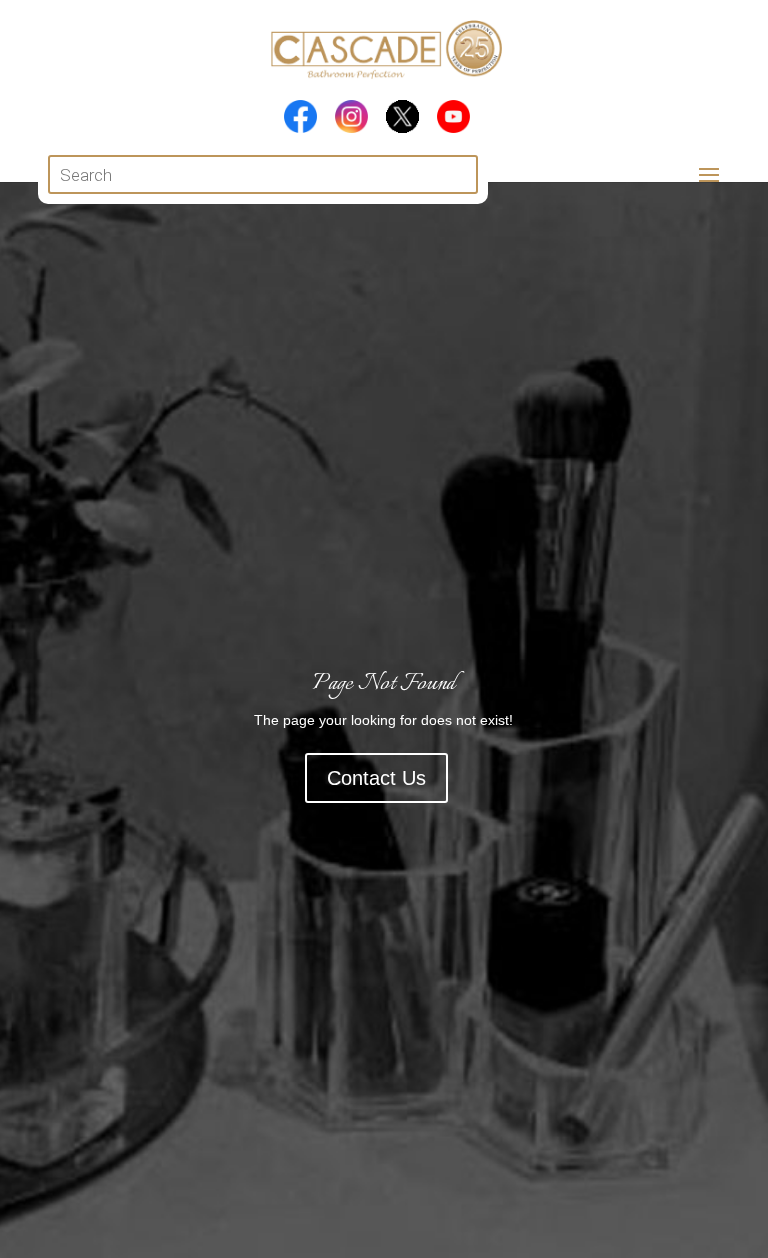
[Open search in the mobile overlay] (262, 174)
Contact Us (376, 778)
